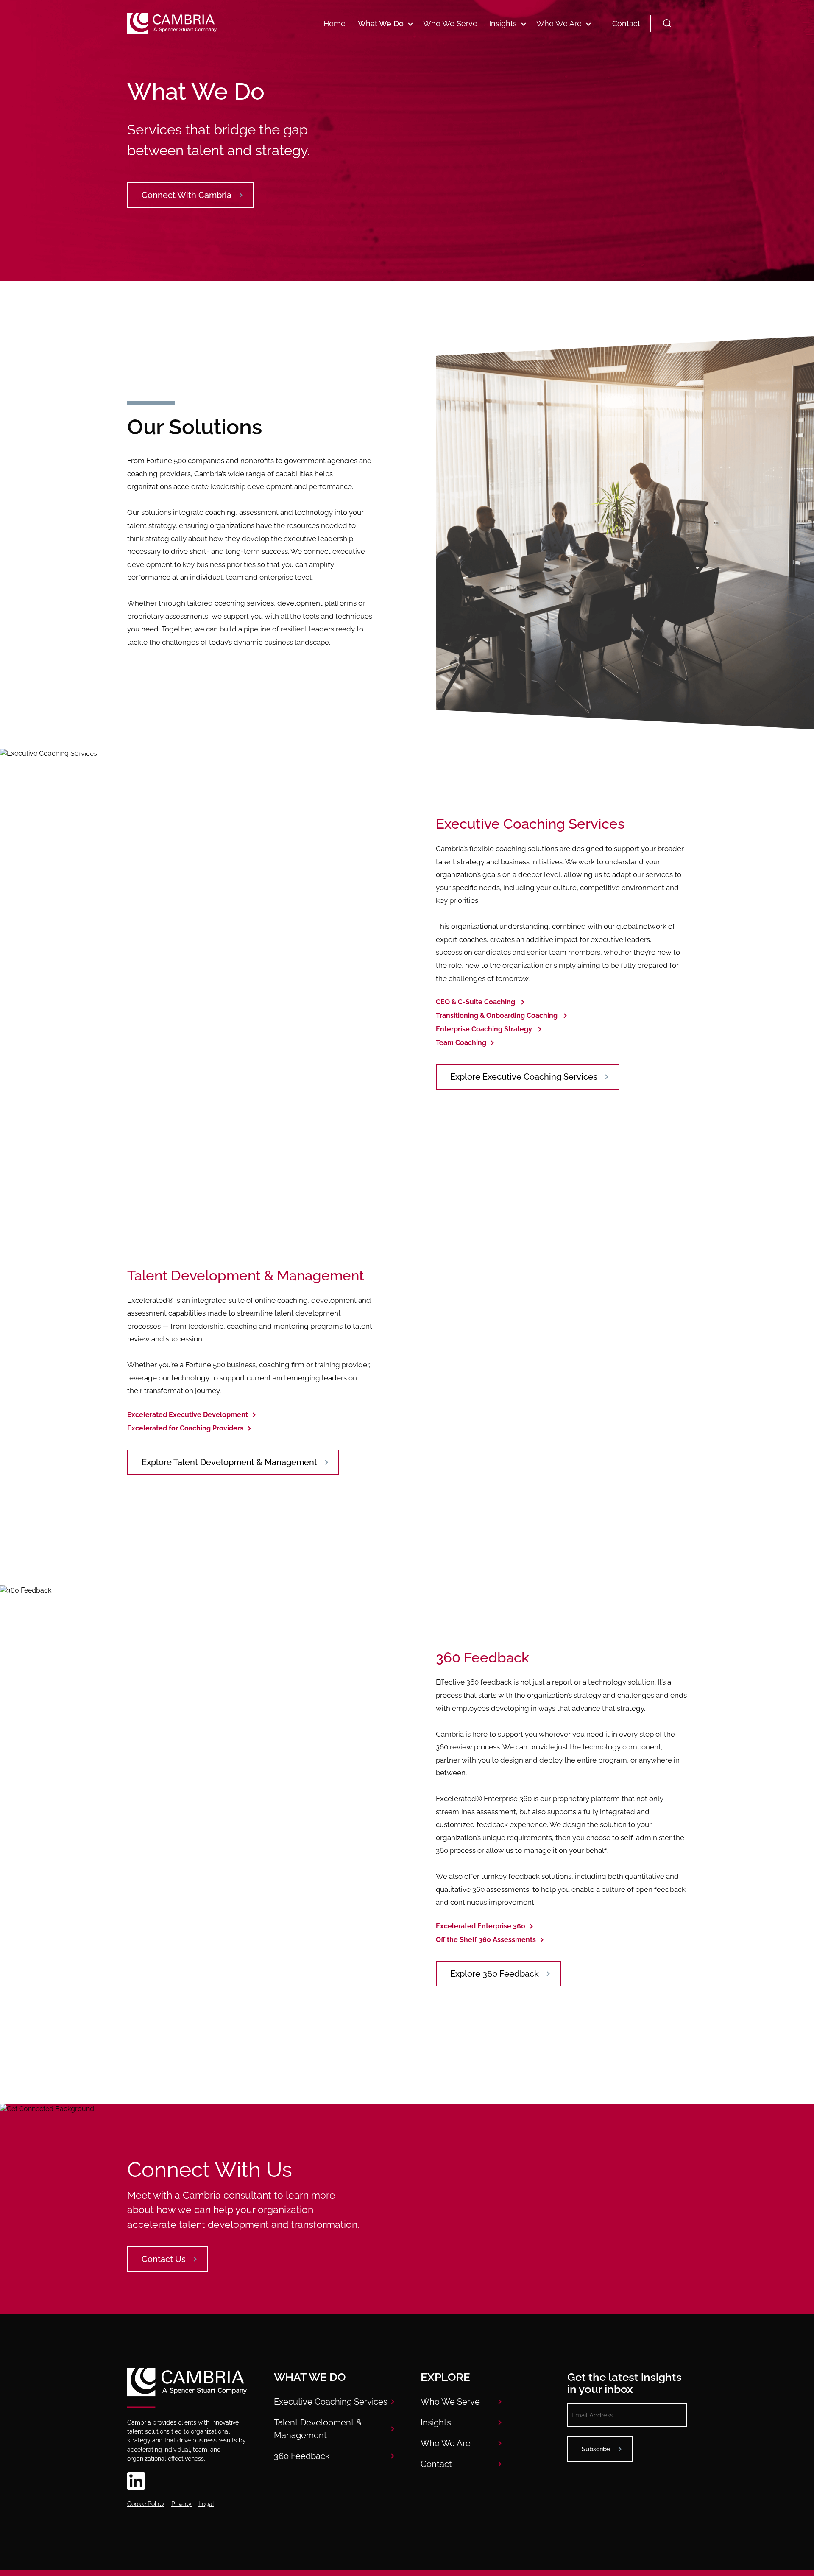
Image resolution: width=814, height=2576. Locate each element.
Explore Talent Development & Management (229, 1462)
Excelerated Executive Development (188, 1415)
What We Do (381, 24)
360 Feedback (302, 2456)
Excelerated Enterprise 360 (481, 1926)
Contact (626, 24)
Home (335, 24)
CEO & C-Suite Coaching (475, 1002)
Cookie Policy (146, 2504)
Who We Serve (450, 24)
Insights (503, 24)
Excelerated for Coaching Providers (185, 1428)
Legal (206, 2504)
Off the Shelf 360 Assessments (486, 1940)
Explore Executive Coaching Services (524, 1077)
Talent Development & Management (318, 2429)
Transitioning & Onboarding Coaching (497, 1016)
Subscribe (596, 2449)
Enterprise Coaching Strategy (484, 1029)
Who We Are (559, 24)
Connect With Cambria (187, 195)
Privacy (181, 2504)
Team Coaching (461, 1043)
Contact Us (164, 2259)
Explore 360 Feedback (495, 1974)
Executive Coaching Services (331, 2402)
